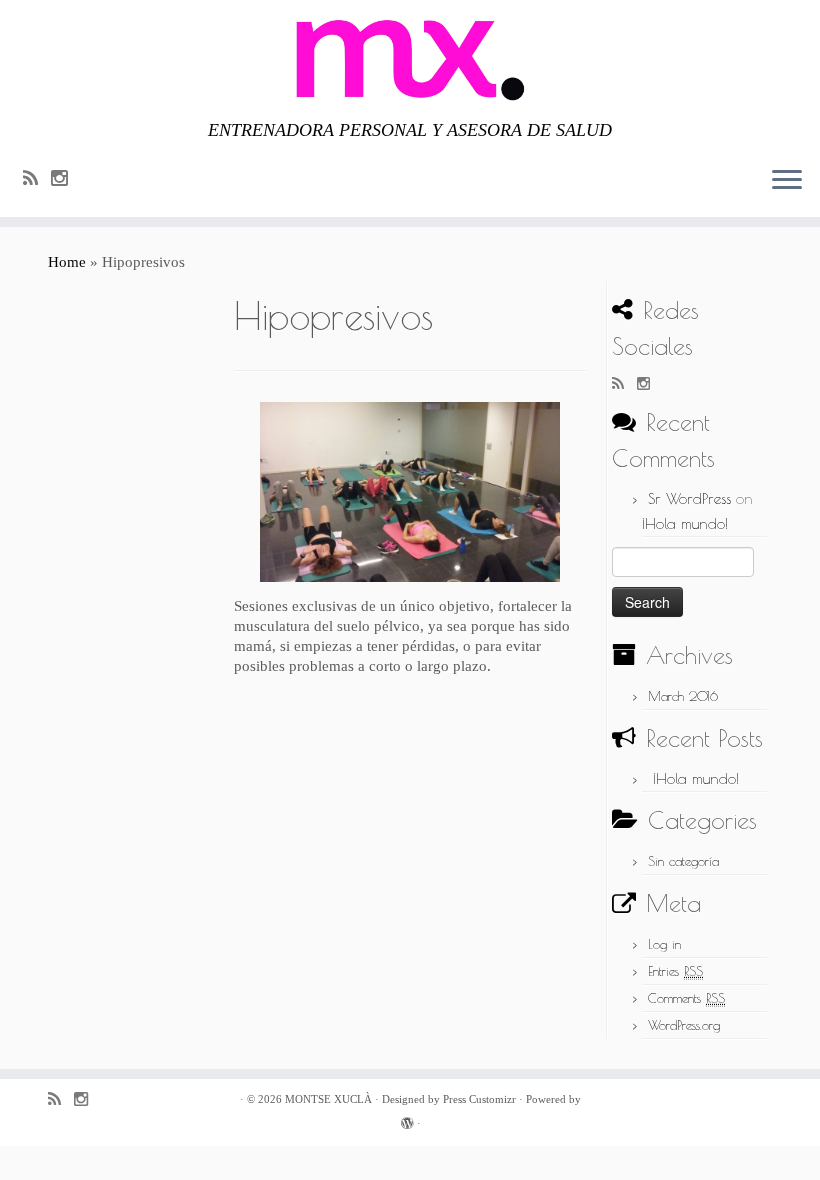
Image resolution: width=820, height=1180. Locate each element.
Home (67, 262)
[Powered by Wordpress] (407, 1120)
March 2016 (683, 696)
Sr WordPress (689, 498)
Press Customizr (479, 1099)
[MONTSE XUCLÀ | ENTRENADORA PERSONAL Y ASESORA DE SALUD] (410, 60)
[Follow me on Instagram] (66, 178)
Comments (686, 998)
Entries (675, 971)
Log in (664, 944)
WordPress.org (684, 1025)
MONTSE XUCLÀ (328, 1099)
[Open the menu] (787, 181)
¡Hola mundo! (685, 523)
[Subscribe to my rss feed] (37, 178)
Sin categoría (683, 861)
